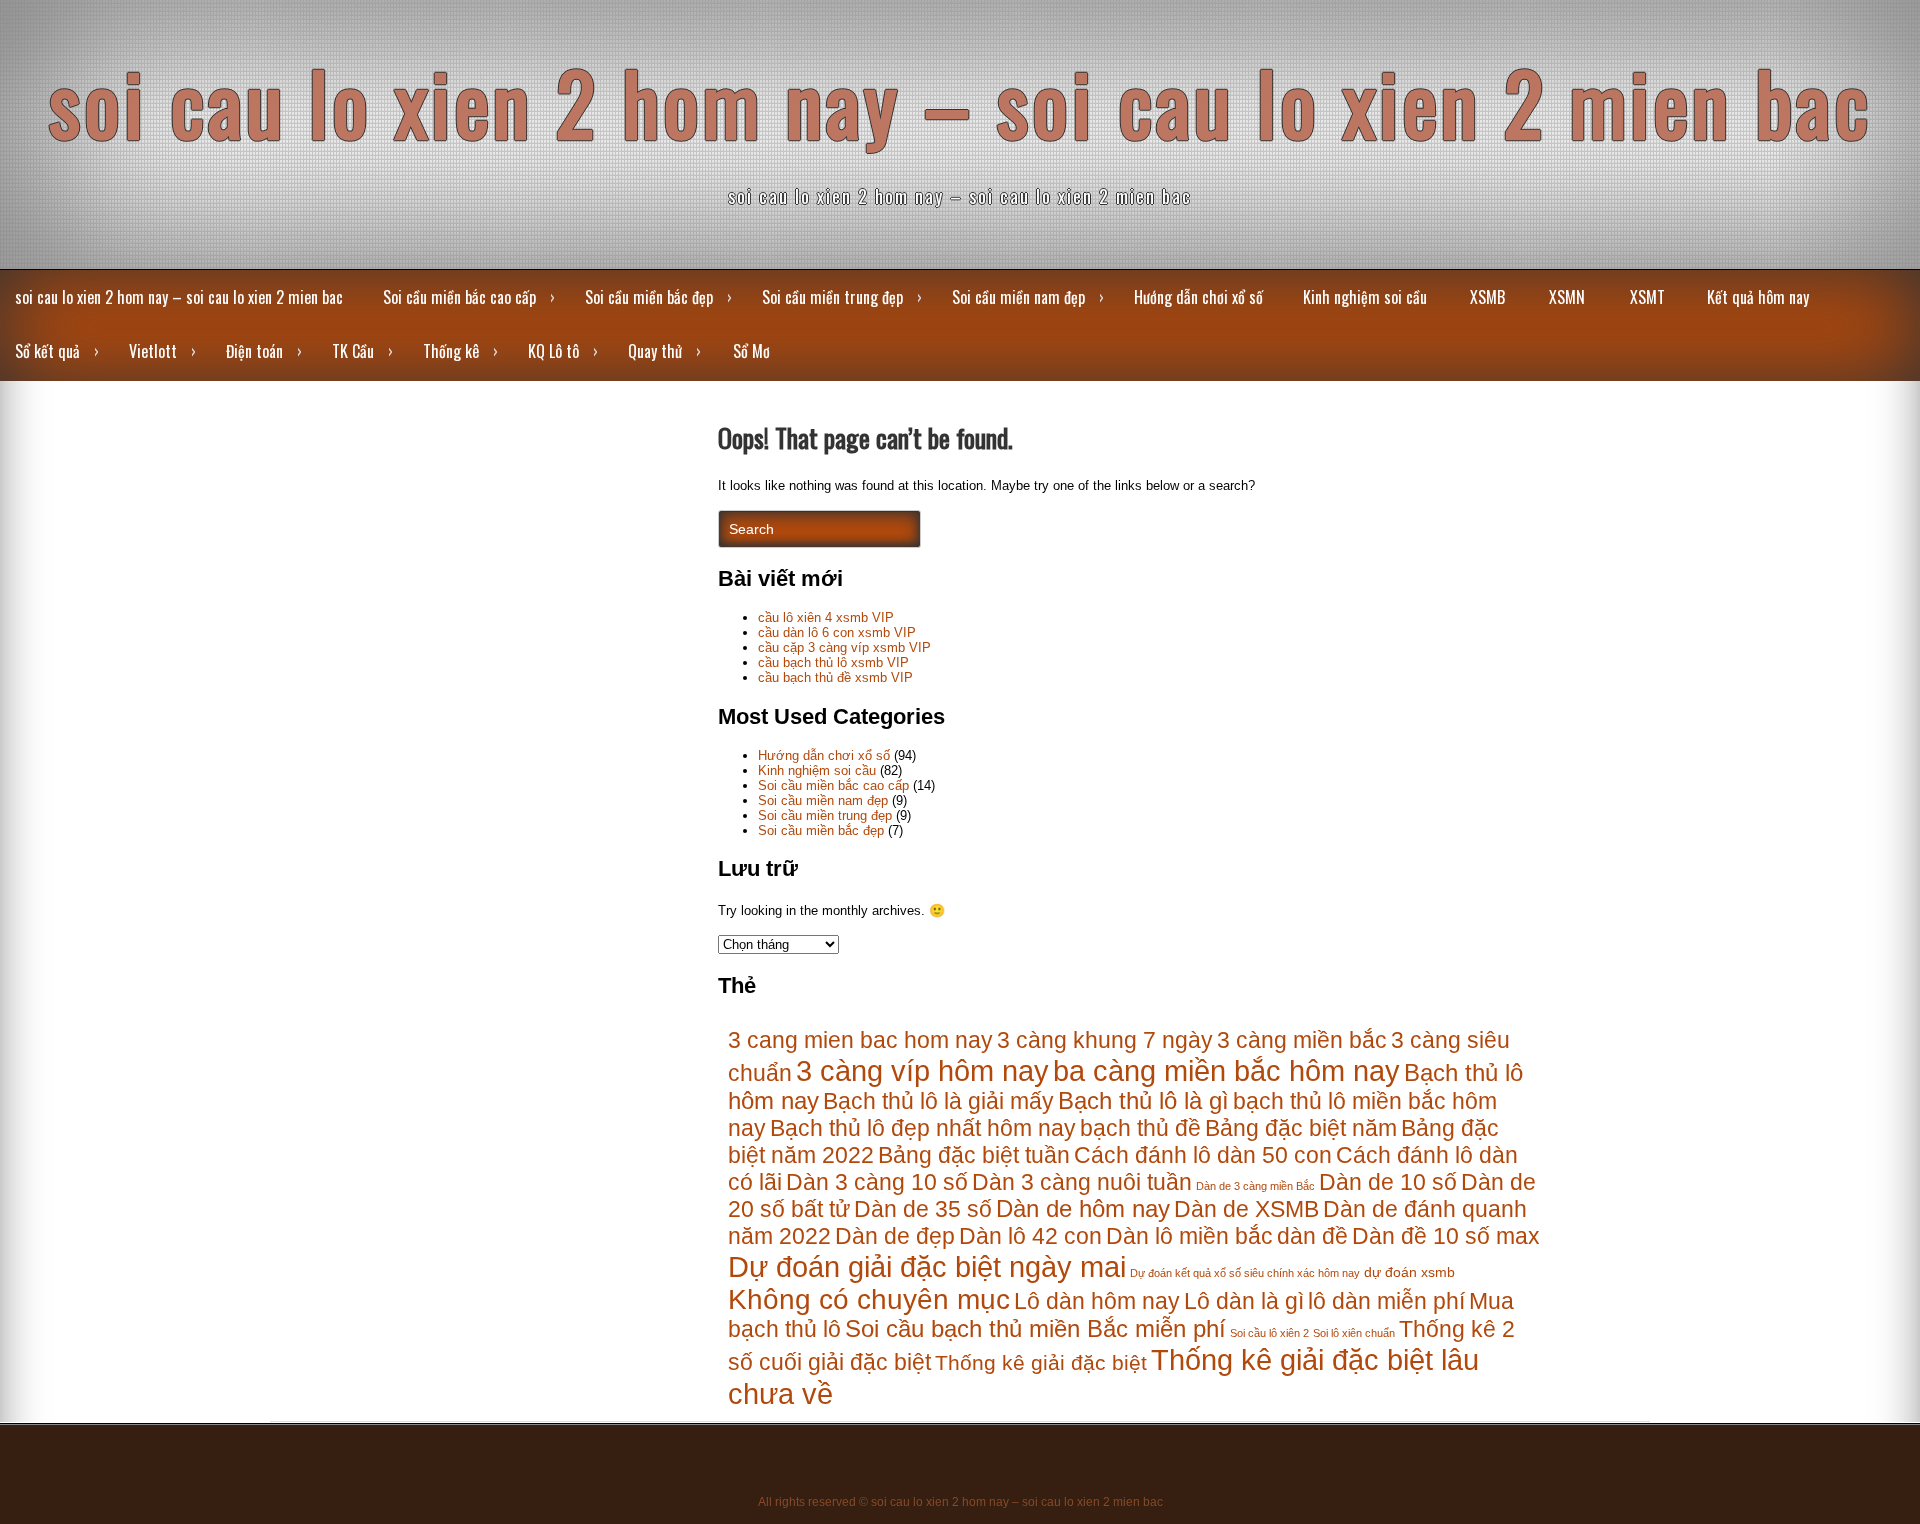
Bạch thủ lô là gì (1143, 1101)
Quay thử (655, 351)
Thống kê (451, 351)
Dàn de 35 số (923, 1209)
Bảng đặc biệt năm (1301, 1128)
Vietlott (153, 351)
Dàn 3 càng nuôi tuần (1082, 1182)
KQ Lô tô (553, 351)
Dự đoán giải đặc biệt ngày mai (927, 1266)
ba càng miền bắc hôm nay (1226, 1070)
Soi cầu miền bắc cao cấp (459, 297)
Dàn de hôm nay (1083, 1209)
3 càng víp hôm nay (922, 1070)
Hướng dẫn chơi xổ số (1198, 297)
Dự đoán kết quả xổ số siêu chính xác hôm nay (1245, 1273)
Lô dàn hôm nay (1097, 1301)
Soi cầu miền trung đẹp (832, 297)
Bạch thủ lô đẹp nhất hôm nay (923, 1128)
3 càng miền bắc (1302, 1040)
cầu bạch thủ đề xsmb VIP (835, 677)
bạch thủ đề (1140, 1128)
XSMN (1567, 297)
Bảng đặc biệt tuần (974, 1155)
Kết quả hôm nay (1758, 297)
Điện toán (254, 351)
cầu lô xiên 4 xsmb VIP (826, 617)
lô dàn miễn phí (1386, 1301)
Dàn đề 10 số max (1446, 1236)
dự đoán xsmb (1409, 1272)
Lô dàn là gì (1244, 1301)
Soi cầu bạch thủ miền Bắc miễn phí (1035, 1329)
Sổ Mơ (751, 351)
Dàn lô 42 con (1030, 1236)
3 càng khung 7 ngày (1105, 1040)
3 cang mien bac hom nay (860, 1040)
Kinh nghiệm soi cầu (1365, 297)
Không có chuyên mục (869, 1299)
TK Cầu (353, 351)
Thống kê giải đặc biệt (1041, 1362)
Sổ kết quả (47, 351)
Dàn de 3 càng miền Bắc (1255, 1186)
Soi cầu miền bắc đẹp (649, 297)
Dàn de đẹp (895, 1236)
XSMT (1647, 297)
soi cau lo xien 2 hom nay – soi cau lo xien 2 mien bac (960, 101)
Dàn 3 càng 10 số (877, 1182)
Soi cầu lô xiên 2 (1269, 1333)
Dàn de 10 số (1388, 1182)
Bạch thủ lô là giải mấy (938, 1101)
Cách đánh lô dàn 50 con (1203, 1155)
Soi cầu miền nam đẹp (1018, 297)
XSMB (1487, 297)
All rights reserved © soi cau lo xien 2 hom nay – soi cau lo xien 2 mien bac (960, 1502)
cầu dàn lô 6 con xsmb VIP (837, 632)
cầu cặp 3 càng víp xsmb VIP (844, 647)
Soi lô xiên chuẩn (1354, 1333)
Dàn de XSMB (1246, 1209)
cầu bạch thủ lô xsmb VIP (833, 662)
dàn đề (1312, 1236)
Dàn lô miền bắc (1189, 1236)
